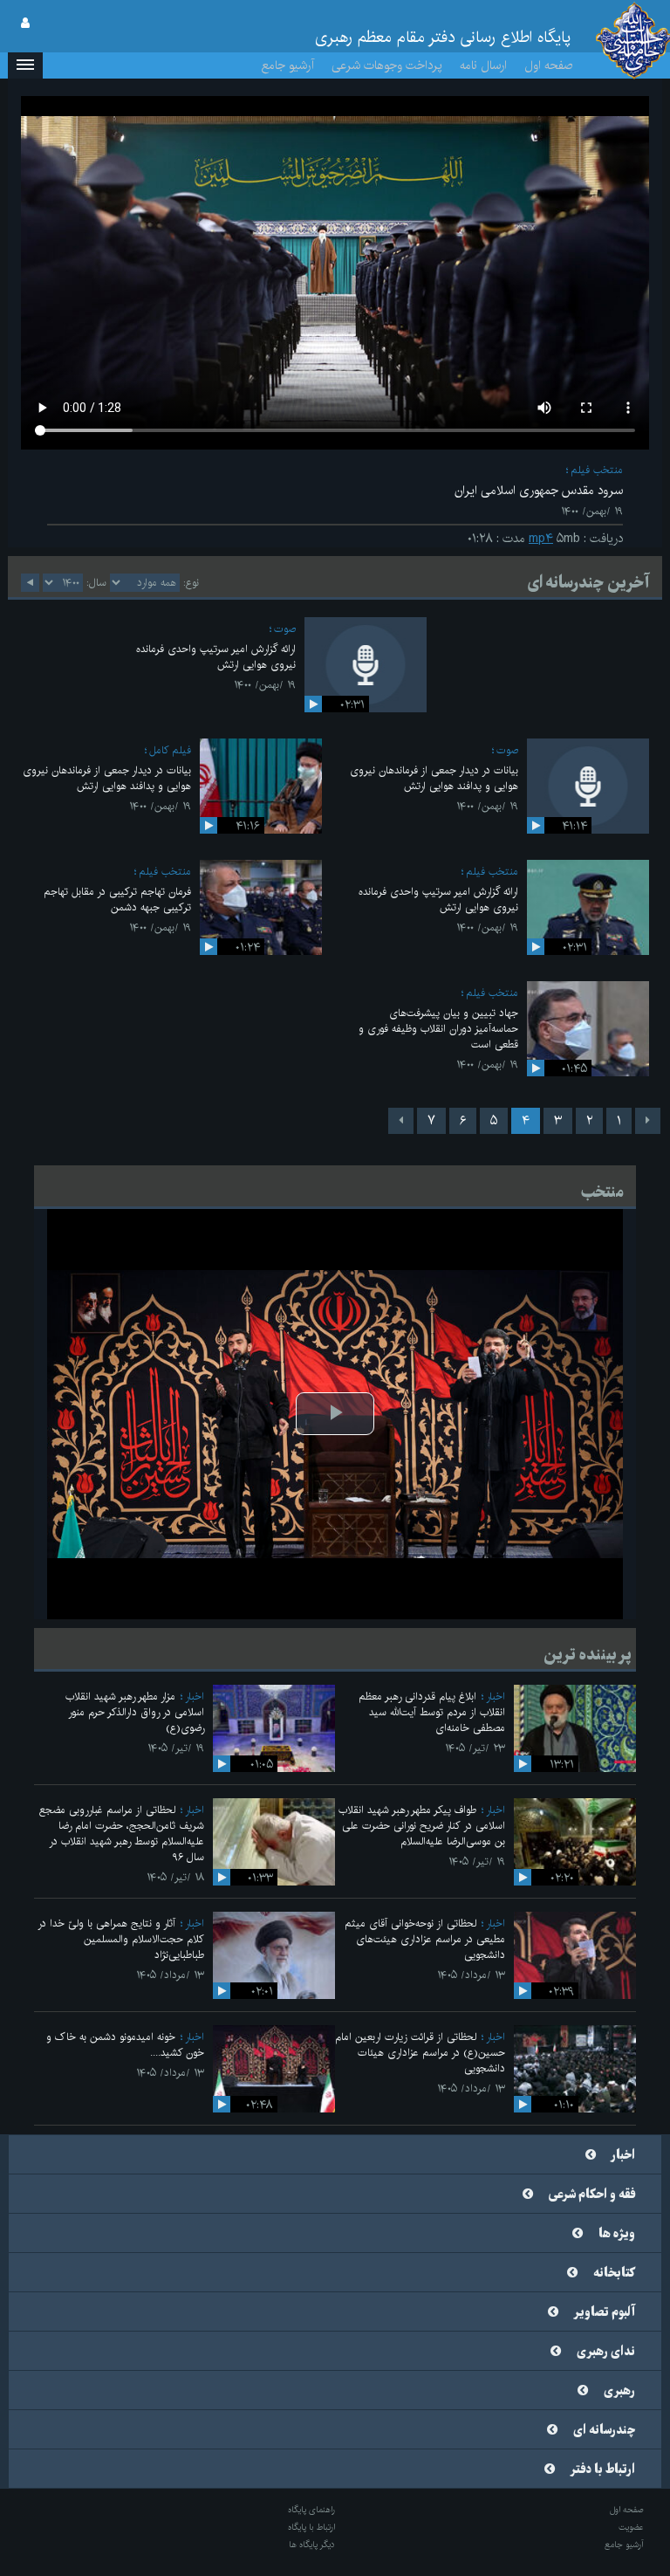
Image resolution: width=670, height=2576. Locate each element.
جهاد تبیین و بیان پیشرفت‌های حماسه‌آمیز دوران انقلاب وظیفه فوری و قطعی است (438, 1029)
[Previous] (648, 1121)
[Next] (401, 1121)
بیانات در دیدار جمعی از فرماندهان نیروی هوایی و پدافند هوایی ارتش (434, 778)
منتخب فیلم (597, 470)
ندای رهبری (606, 2352)
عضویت (631, 2527)
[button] (25, 65)
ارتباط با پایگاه (311, 2527)
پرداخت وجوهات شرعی (387, 65)
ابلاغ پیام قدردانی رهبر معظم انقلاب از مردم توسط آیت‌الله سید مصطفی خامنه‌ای (432, 1712)
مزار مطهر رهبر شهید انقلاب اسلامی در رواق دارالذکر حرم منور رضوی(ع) (135, 1712)
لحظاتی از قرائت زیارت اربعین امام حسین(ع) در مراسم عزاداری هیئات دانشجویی (420, 2053)
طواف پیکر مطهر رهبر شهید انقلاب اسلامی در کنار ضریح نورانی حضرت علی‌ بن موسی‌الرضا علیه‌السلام (422, 1826)
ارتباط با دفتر (603, 2470)
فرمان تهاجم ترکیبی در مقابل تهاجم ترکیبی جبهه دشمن (117, 900)
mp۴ (541, 539)
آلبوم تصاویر (605, 2312)
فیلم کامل (170, 750)
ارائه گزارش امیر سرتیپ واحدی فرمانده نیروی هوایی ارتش (216, 657)
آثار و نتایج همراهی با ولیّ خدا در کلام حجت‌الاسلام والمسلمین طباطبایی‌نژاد (121, 1939)
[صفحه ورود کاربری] (25, 24)
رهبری (619, 2391)
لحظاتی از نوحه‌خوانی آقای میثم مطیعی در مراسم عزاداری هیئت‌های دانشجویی (425, 1939)
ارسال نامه (483, 65)
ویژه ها (617, 2234)
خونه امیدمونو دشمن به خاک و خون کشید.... (125, 2045)
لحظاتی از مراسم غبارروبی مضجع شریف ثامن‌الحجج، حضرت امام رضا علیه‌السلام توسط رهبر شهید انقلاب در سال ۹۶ (122, 1834)
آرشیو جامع (288, 65)
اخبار (496, 1697)
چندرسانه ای (604, 2430)
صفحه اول (549, 65)
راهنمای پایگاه (311, 2510)
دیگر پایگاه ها (312, 2545)
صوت (285, 629)
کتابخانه (614, 2273)
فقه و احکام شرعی (592, 2195)
